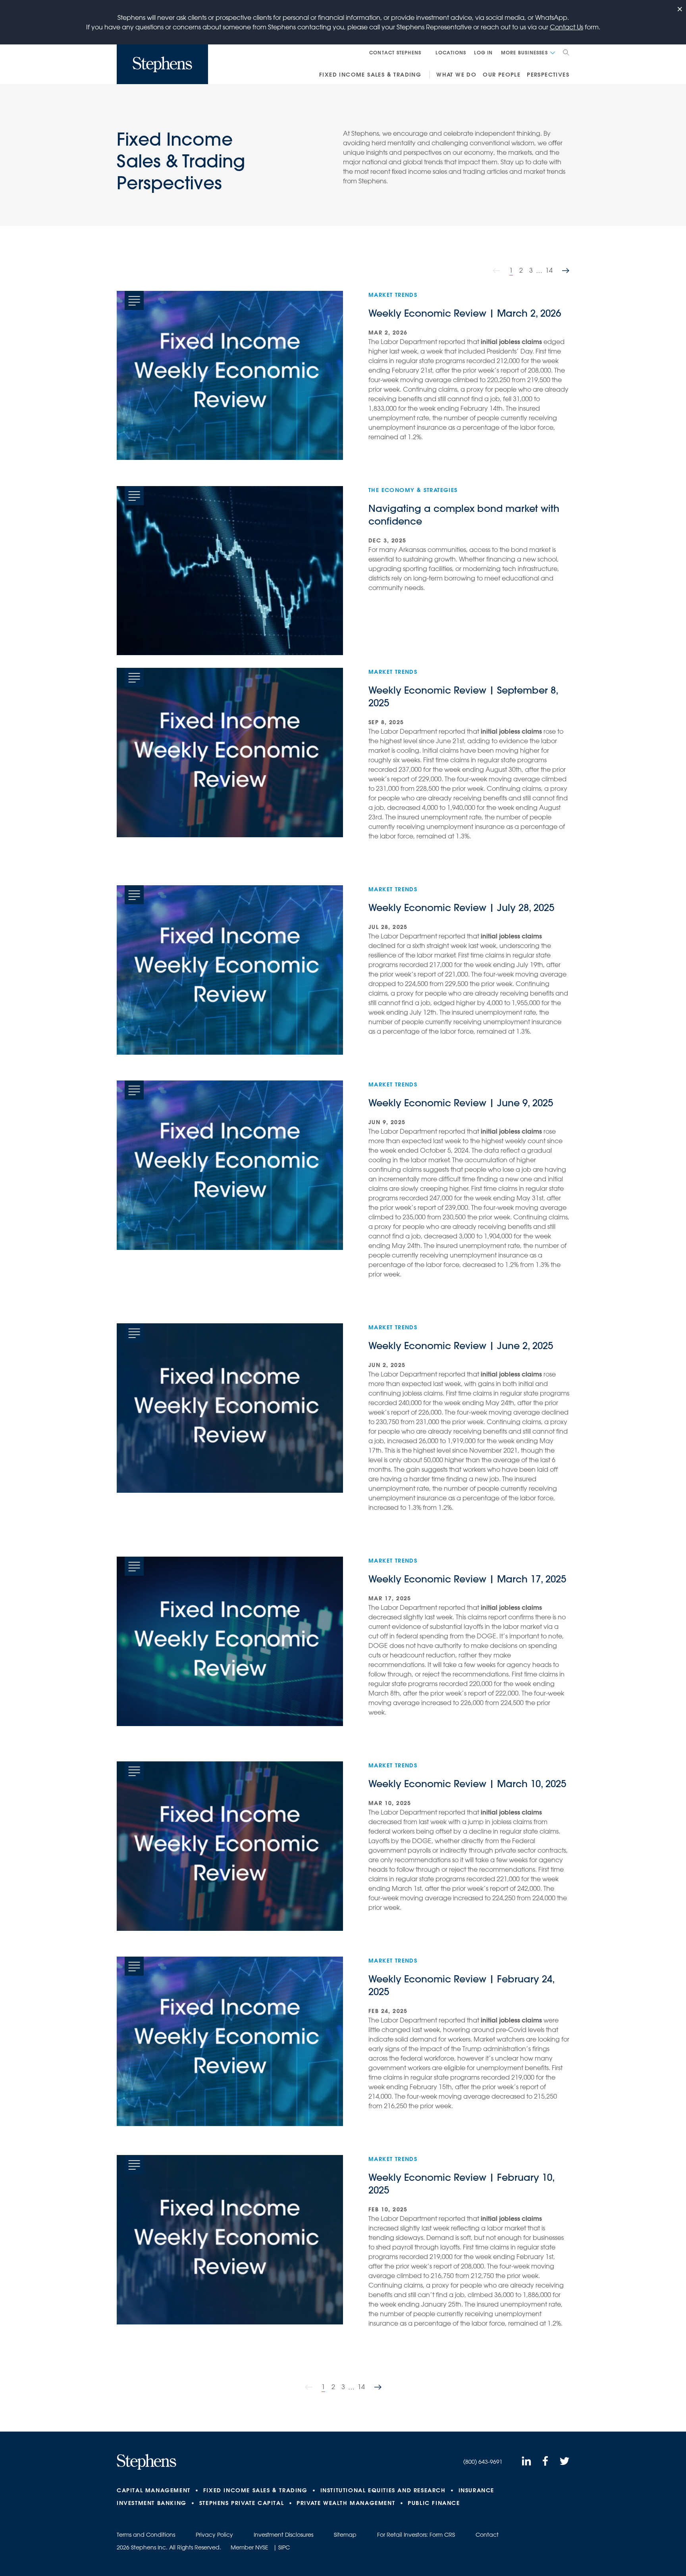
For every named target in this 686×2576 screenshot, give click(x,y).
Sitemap (345, 2535)
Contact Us (567, 27)
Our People (502, 75)
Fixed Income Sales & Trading (370, 75)
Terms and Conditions (146, 2535)
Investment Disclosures (283, 2535)
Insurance (476, 2490)
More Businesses (524, 52)
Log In (483, 52)
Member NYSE (250, 2547)
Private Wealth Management (346, 2503)
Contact (487, 2535)
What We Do (456, 75)
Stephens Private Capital (242, 2503)
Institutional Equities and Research (383, 2490)
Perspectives (548, 75)
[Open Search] (566, 52)
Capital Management (154, 2490)
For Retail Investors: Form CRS (416, 2535)
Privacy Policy (214, 2535)
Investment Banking (152, 2503)
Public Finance (434, 2503)
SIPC (284, 2547)
